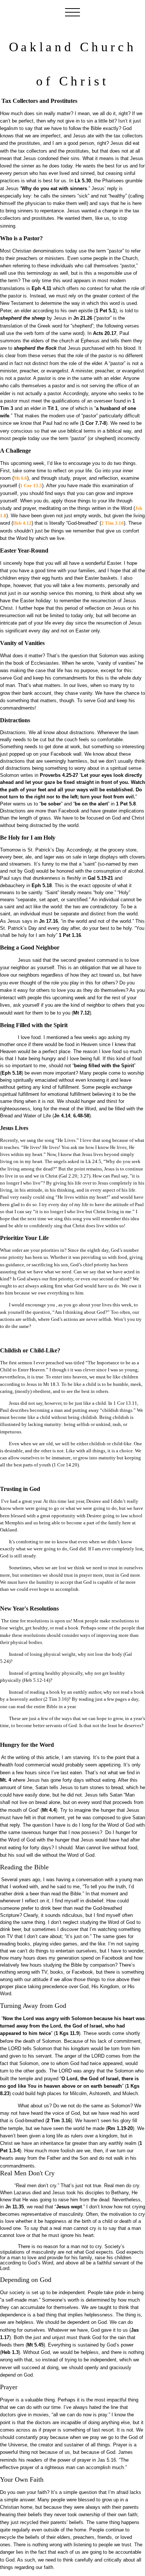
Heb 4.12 (22, 523)
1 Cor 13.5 (31, 486)
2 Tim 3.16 (112, 523)
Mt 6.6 (20, 478)
